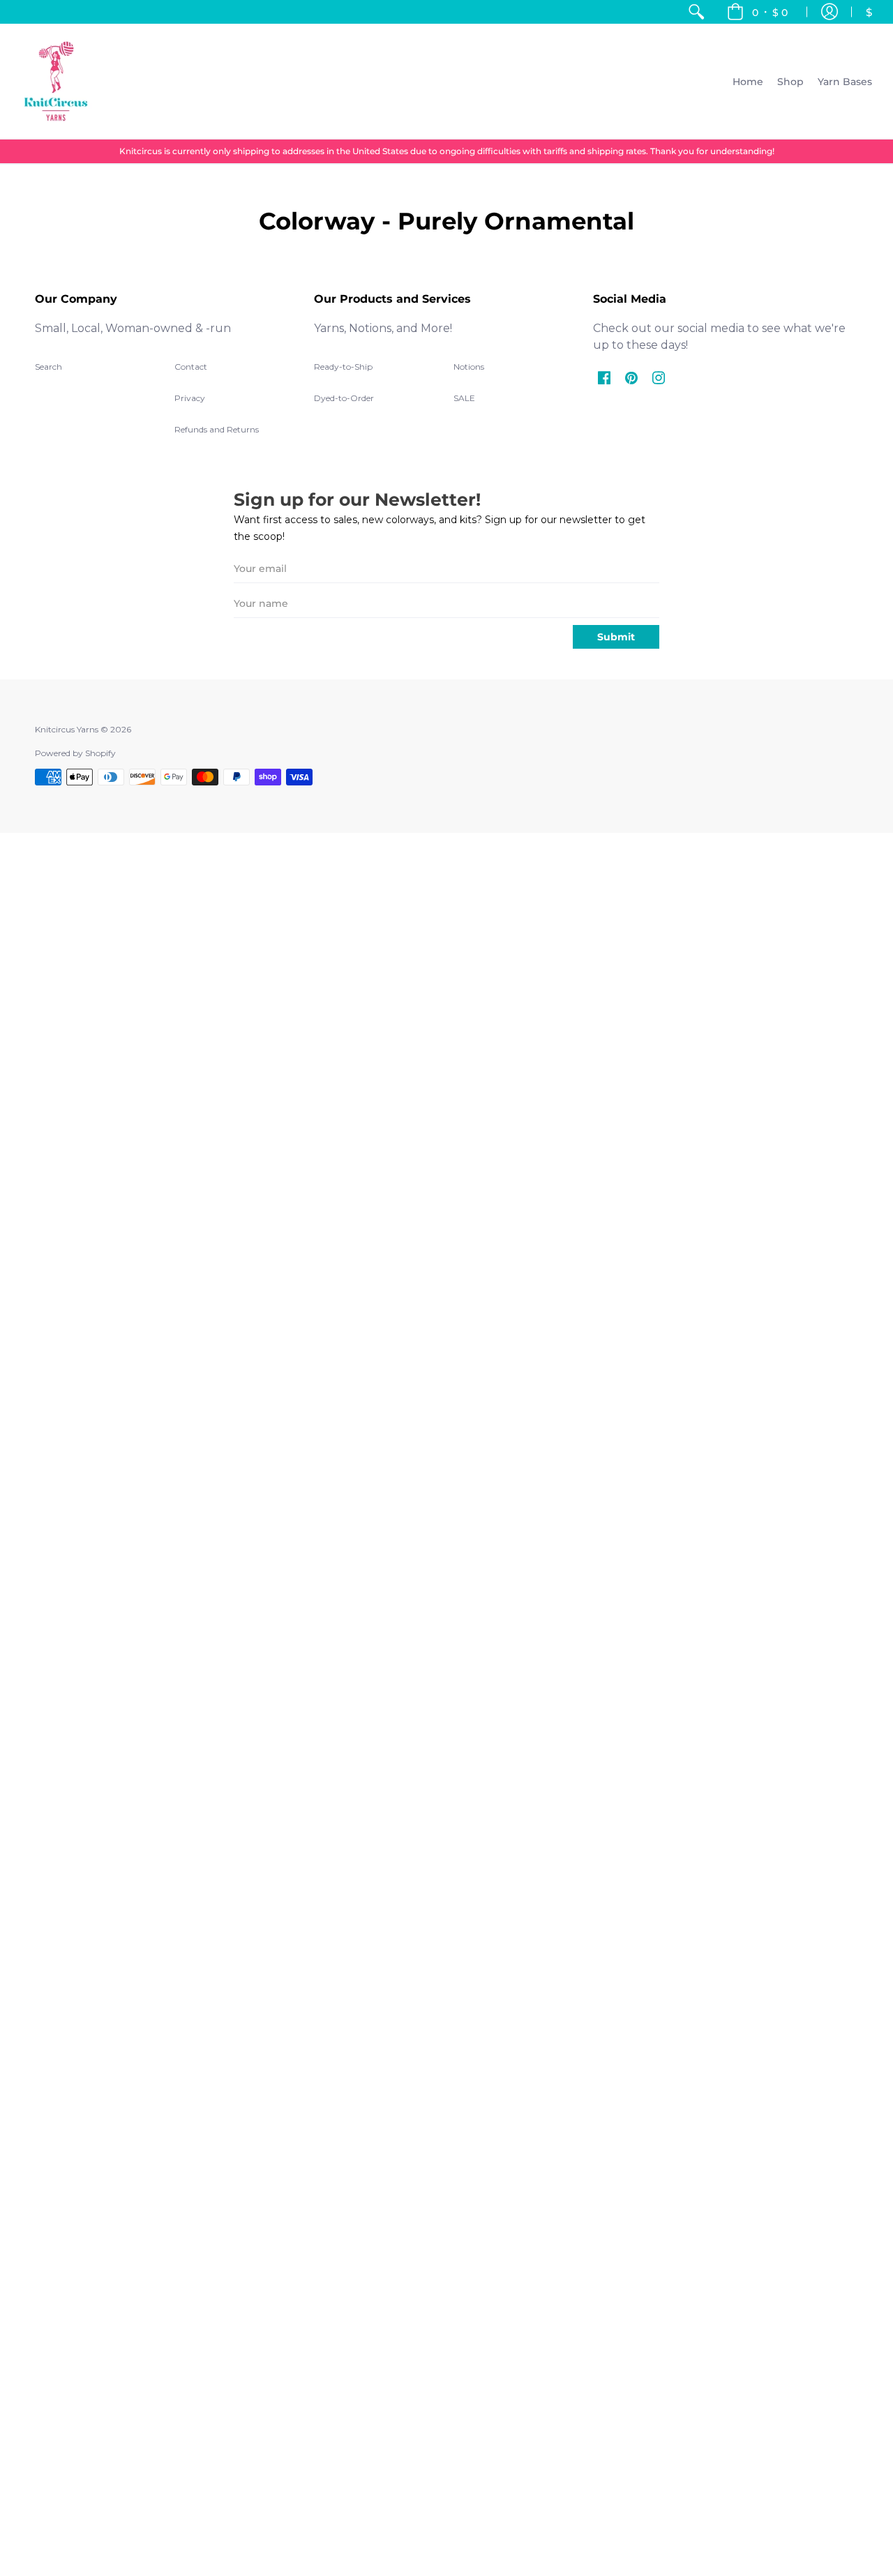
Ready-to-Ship (343, 367)
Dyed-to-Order (344, 398)
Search (48, 367)
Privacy (190, 398)
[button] (757, 12)
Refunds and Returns (217, 429)
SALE (464, 398)
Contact (191, 367)
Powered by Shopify (75, 753)
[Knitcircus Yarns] (56, 81)
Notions (469, 367)
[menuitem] (696, 12)
